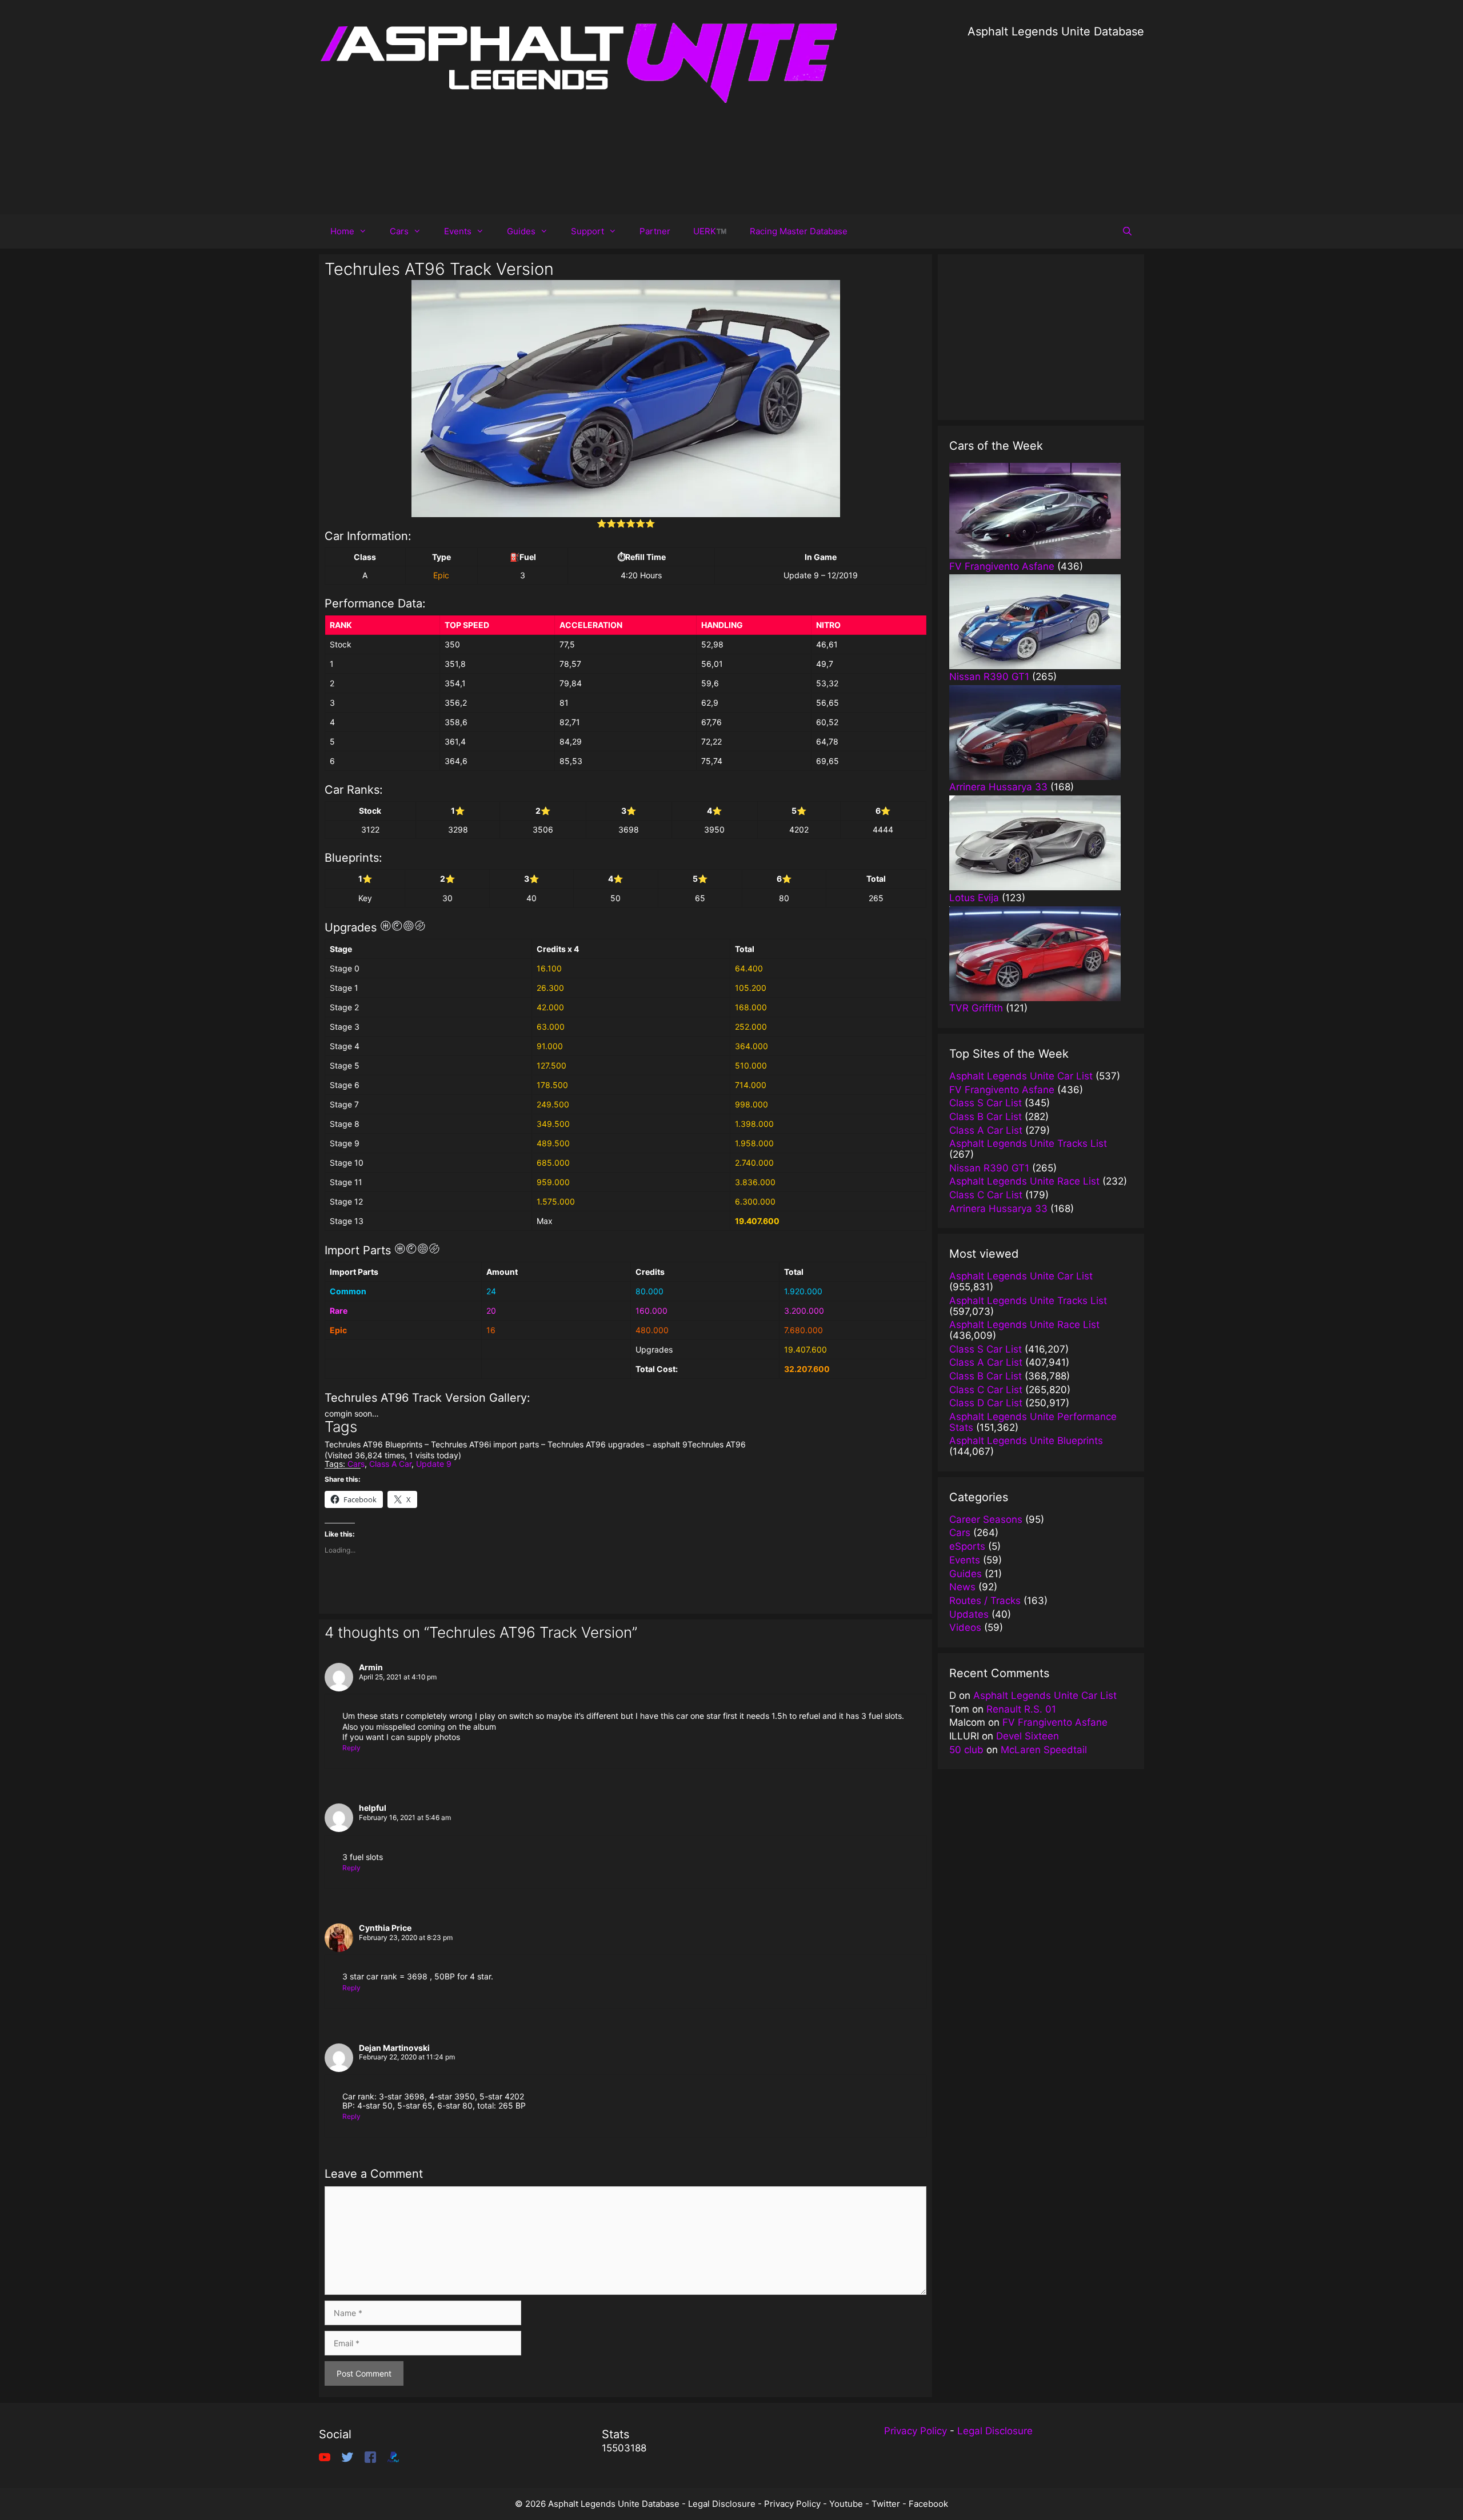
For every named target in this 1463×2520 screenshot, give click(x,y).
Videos (965, 1627)
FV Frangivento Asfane (1055, 1722)
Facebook (928, 2504)
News (962, 1587)
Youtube (846, 2504)
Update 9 (434, 1464)
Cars (399, 231)
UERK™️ (710, 231)
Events (458, 231)
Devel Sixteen (1028, 1736)
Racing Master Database (799, 231)
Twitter (886, 2504)
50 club (966, 1750)
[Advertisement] (1056, 120)
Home (342, 231)
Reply (351, 1748)
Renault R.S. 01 (1021, 1709)
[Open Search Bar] (1127, 231)
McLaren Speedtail (1044, 1750)
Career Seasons (986, 1519)
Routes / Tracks (985, 1601)
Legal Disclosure (995, 2431)
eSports (967, 1546)
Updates (969, 1614)
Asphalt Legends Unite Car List (1045, 1695)
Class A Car (390, 1464)
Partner (655, 231)
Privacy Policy (916, 2431)
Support (587, 231)
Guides (521, 231)
